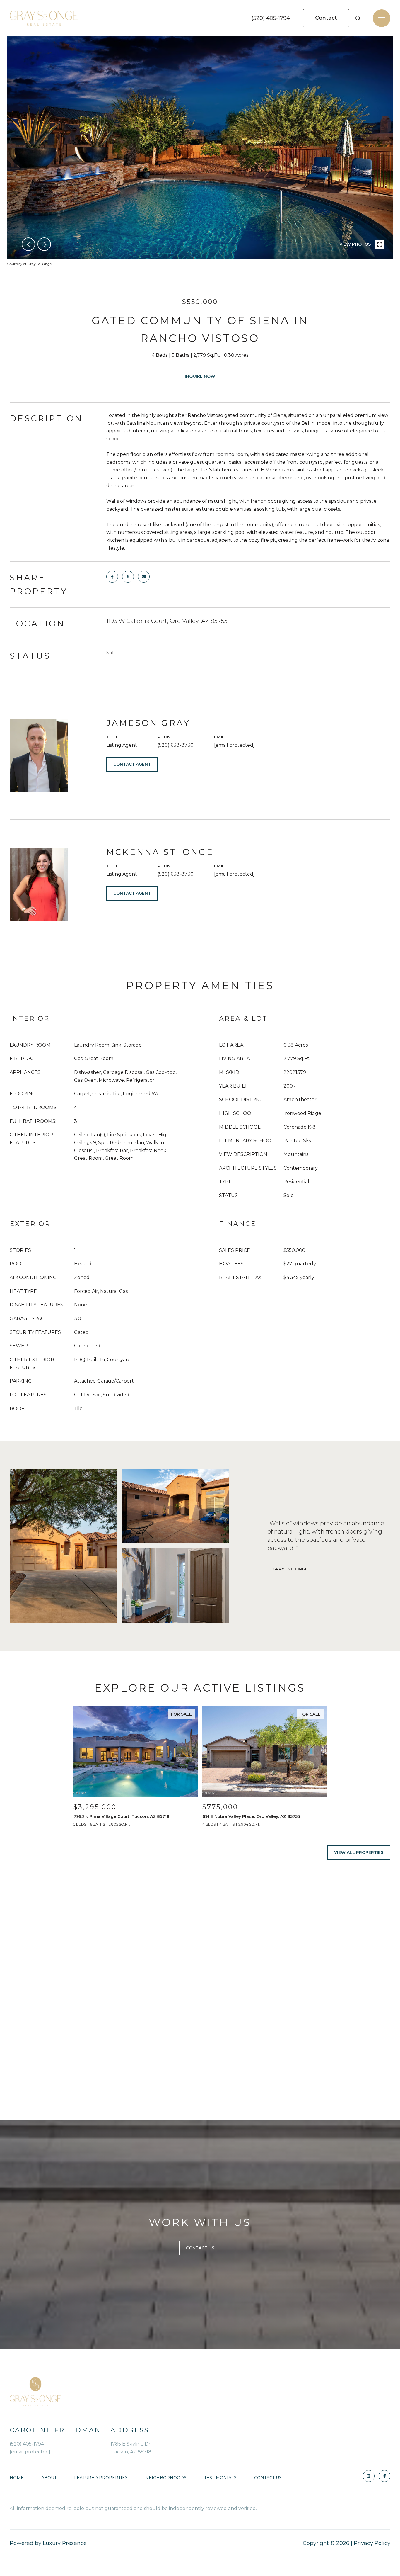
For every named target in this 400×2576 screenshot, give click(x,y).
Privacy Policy (372, 2543)
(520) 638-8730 (176, 745)
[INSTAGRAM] (369, 2476)
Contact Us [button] (200, 2248)
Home (17, 2478)
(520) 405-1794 (271, 18)
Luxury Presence (65, 2543)
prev (28, 244)
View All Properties (359, 1852)
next (44, 244)
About (49, 2478)
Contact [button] (326, 18)
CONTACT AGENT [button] (132, 764)
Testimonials (220, 2478)
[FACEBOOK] (384, 2476)
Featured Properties (101, 2478)
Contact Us (268, 2478)
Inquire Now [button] (200, 376)
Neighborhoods (166, 2478)
